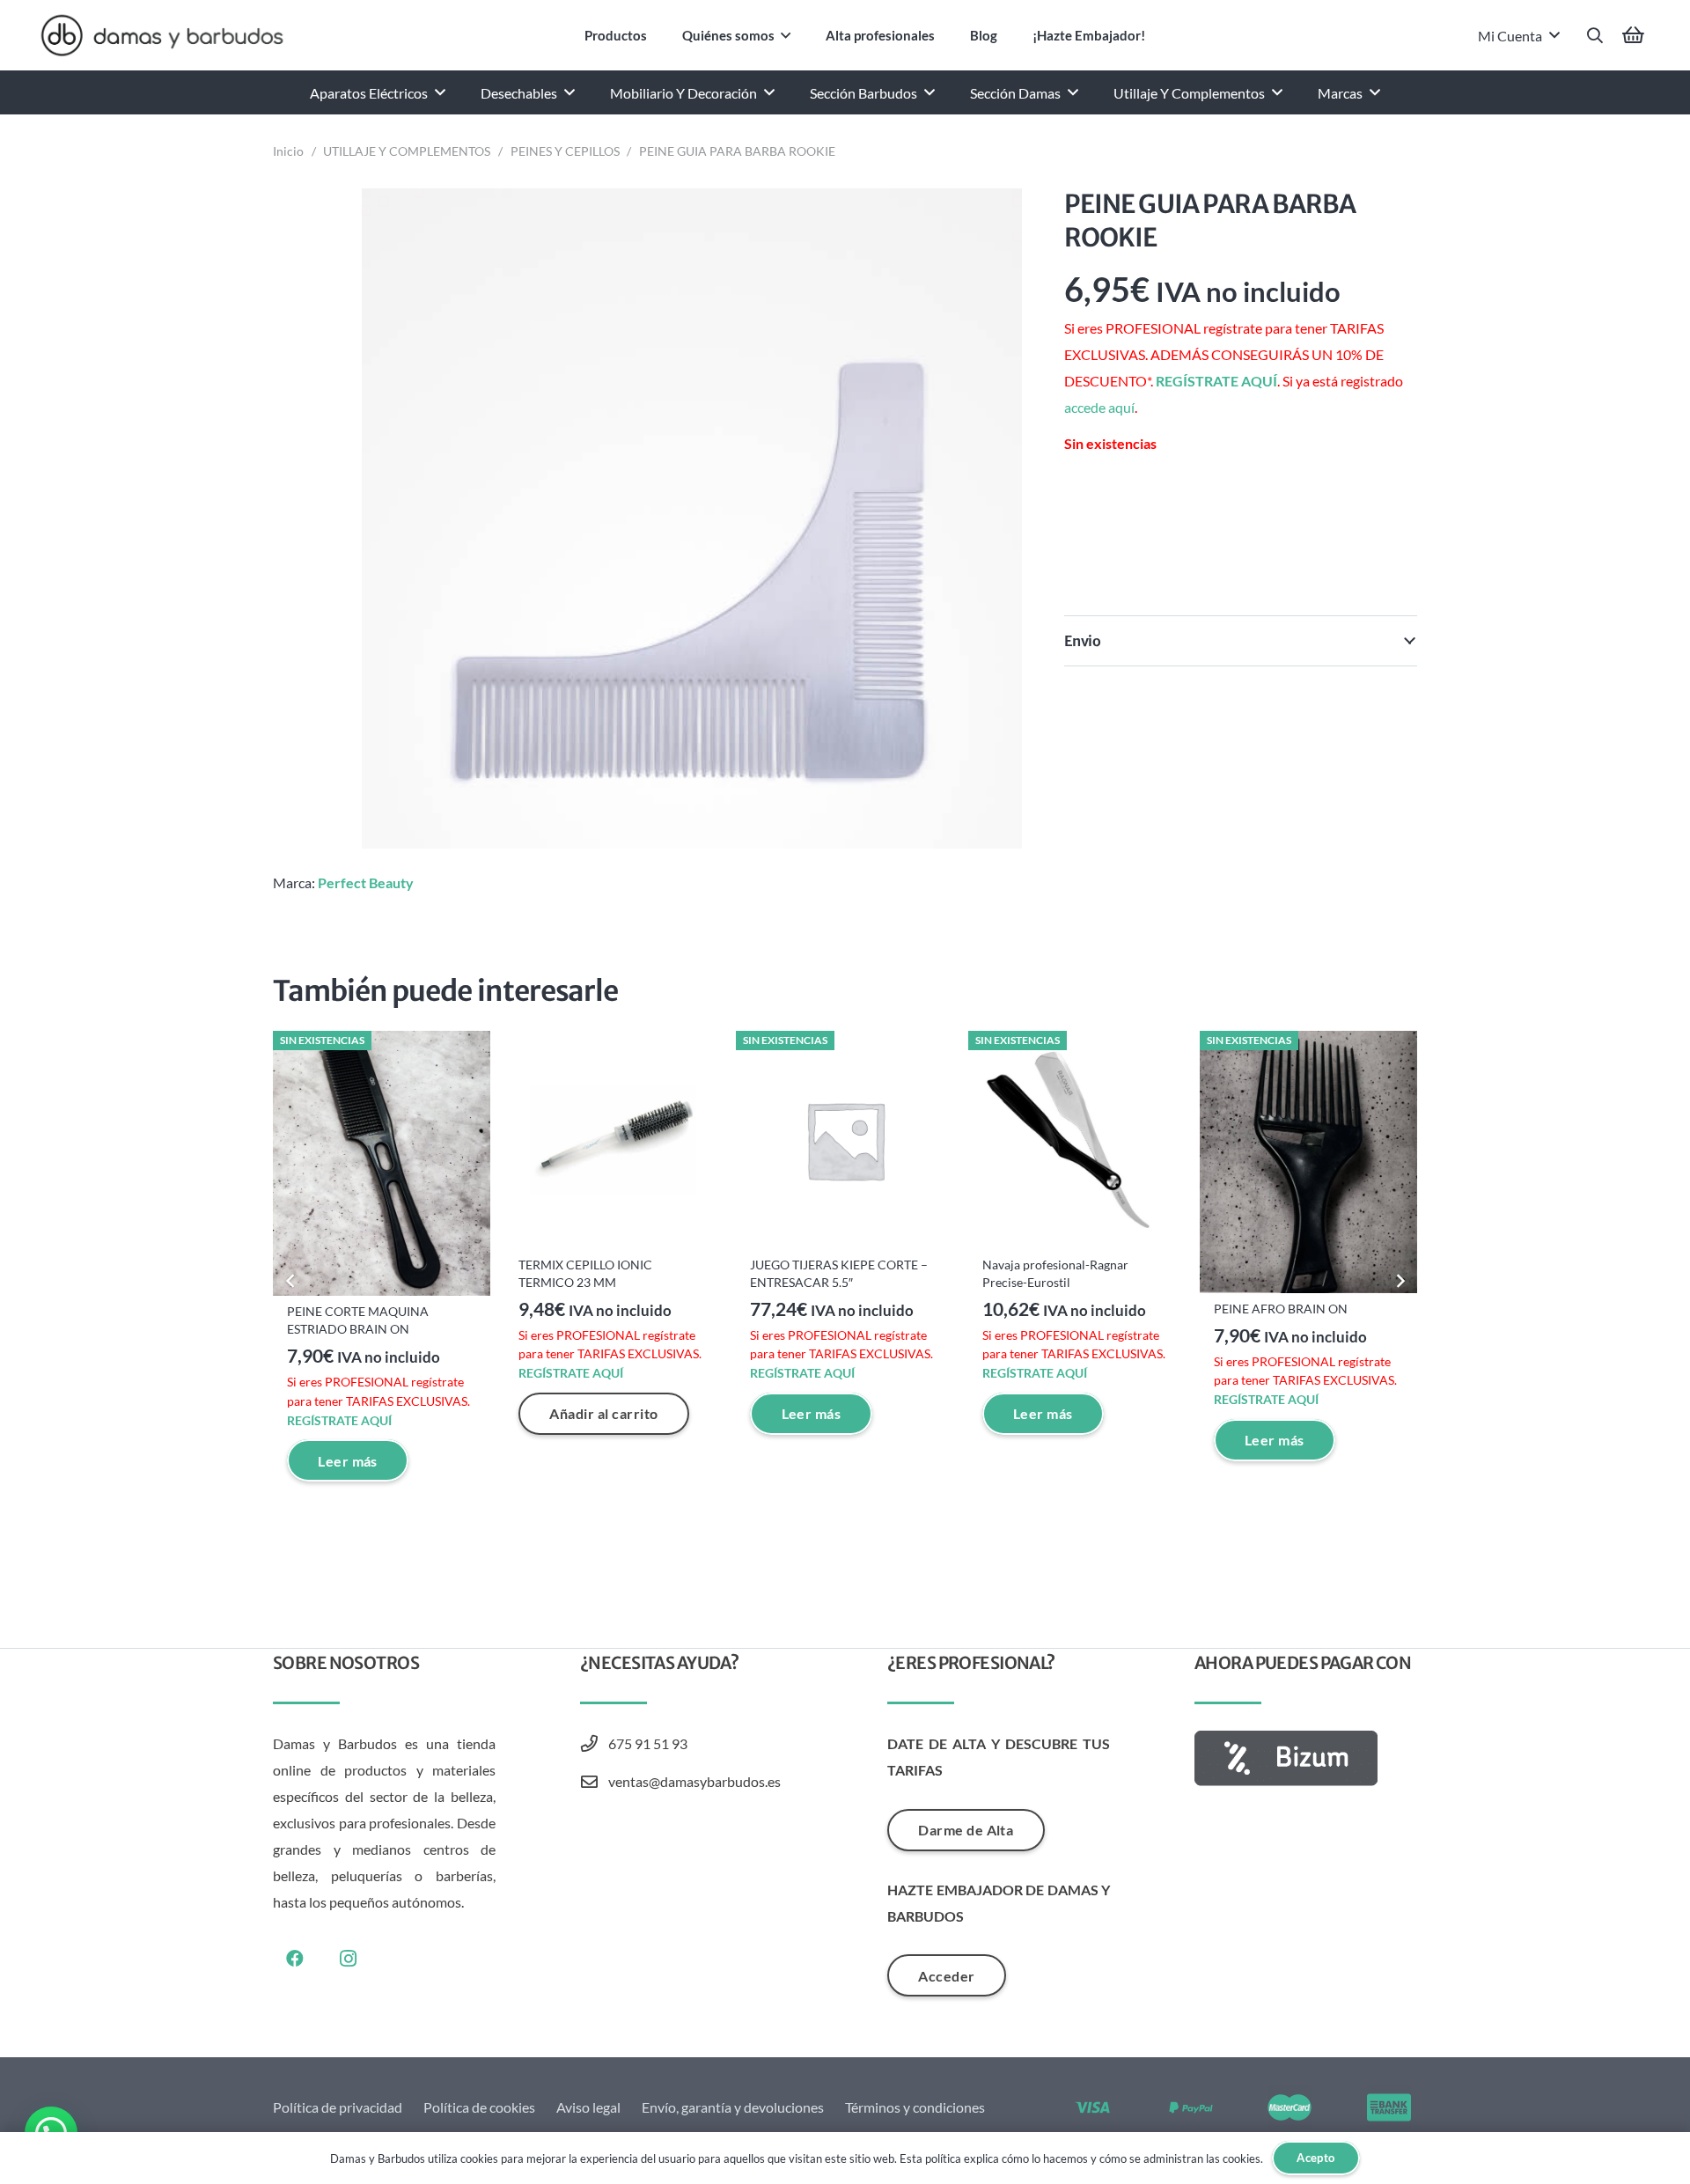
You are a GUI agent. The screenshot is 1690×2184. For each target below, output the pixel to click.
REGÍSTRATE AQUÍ (1216, 381)
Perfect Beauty (366, 882)
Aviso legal (588, 2107)
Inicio (288, 151)
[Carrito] (1634, 35)
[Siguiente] (1400, 1281)
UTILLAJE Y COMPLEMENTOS (407, 151)
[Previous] (290, 1281)
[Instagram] (348, 1959)
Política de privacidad (338, 2107)
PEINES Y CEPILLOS (565, 151)
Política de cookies (479, 2107)
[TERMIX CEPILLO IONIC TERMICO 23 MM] (613, 1140)
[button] (786, 35)
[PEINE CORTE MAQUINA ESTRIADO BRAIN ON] (382, 1163)
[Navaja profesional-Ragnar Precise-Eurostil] (1077, 1140)
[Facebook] (295, 1959)
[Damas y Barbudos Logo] (162, 35)
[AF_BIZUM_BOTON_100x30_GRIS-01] (1306, 1758)
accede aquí (1099, 407)
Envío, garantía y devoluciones (733, 2107)
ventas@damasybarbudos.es (694, 1781)
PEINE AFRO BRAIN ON (1281, 1309)
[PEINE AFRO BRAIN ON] (1308, 1162)
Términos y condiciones (915, 2107)
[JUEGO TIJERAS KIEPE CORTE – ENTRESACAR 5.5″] (845, 1140)
